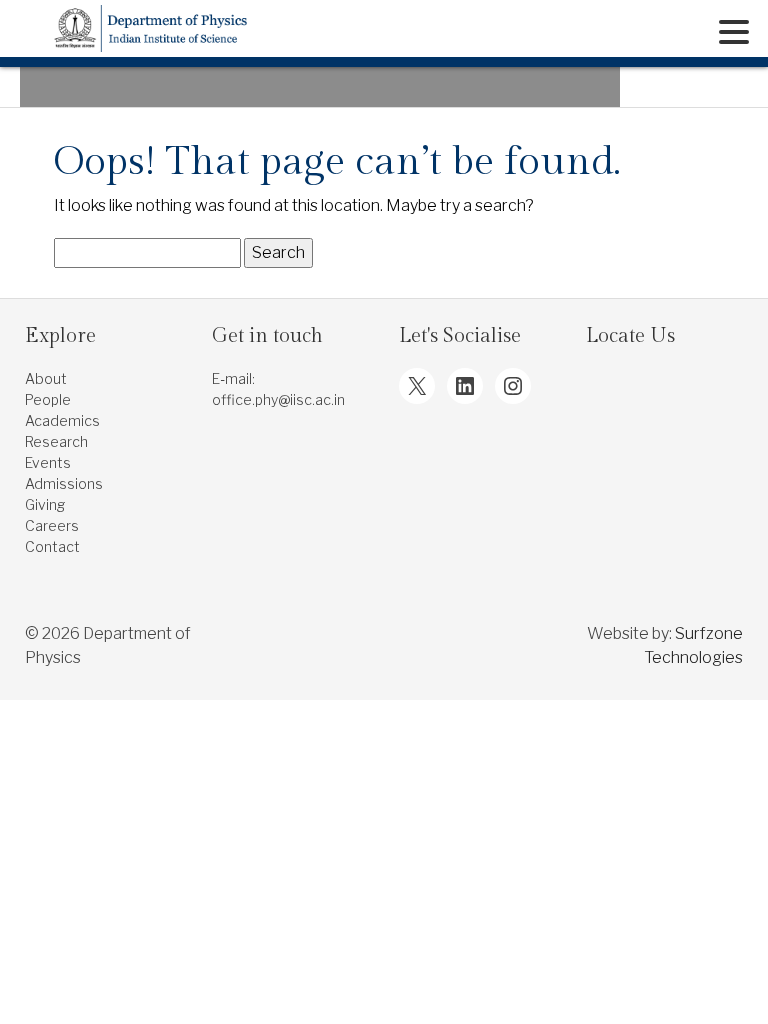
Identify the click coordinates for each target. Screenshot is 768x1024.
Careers (52, 525)
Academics (62, 420)
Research (56, 441)
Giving (45, 504)
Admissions (64, 483)
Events (48, 462)
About (46, 378)
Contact (52, 546)
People (48, 399)
